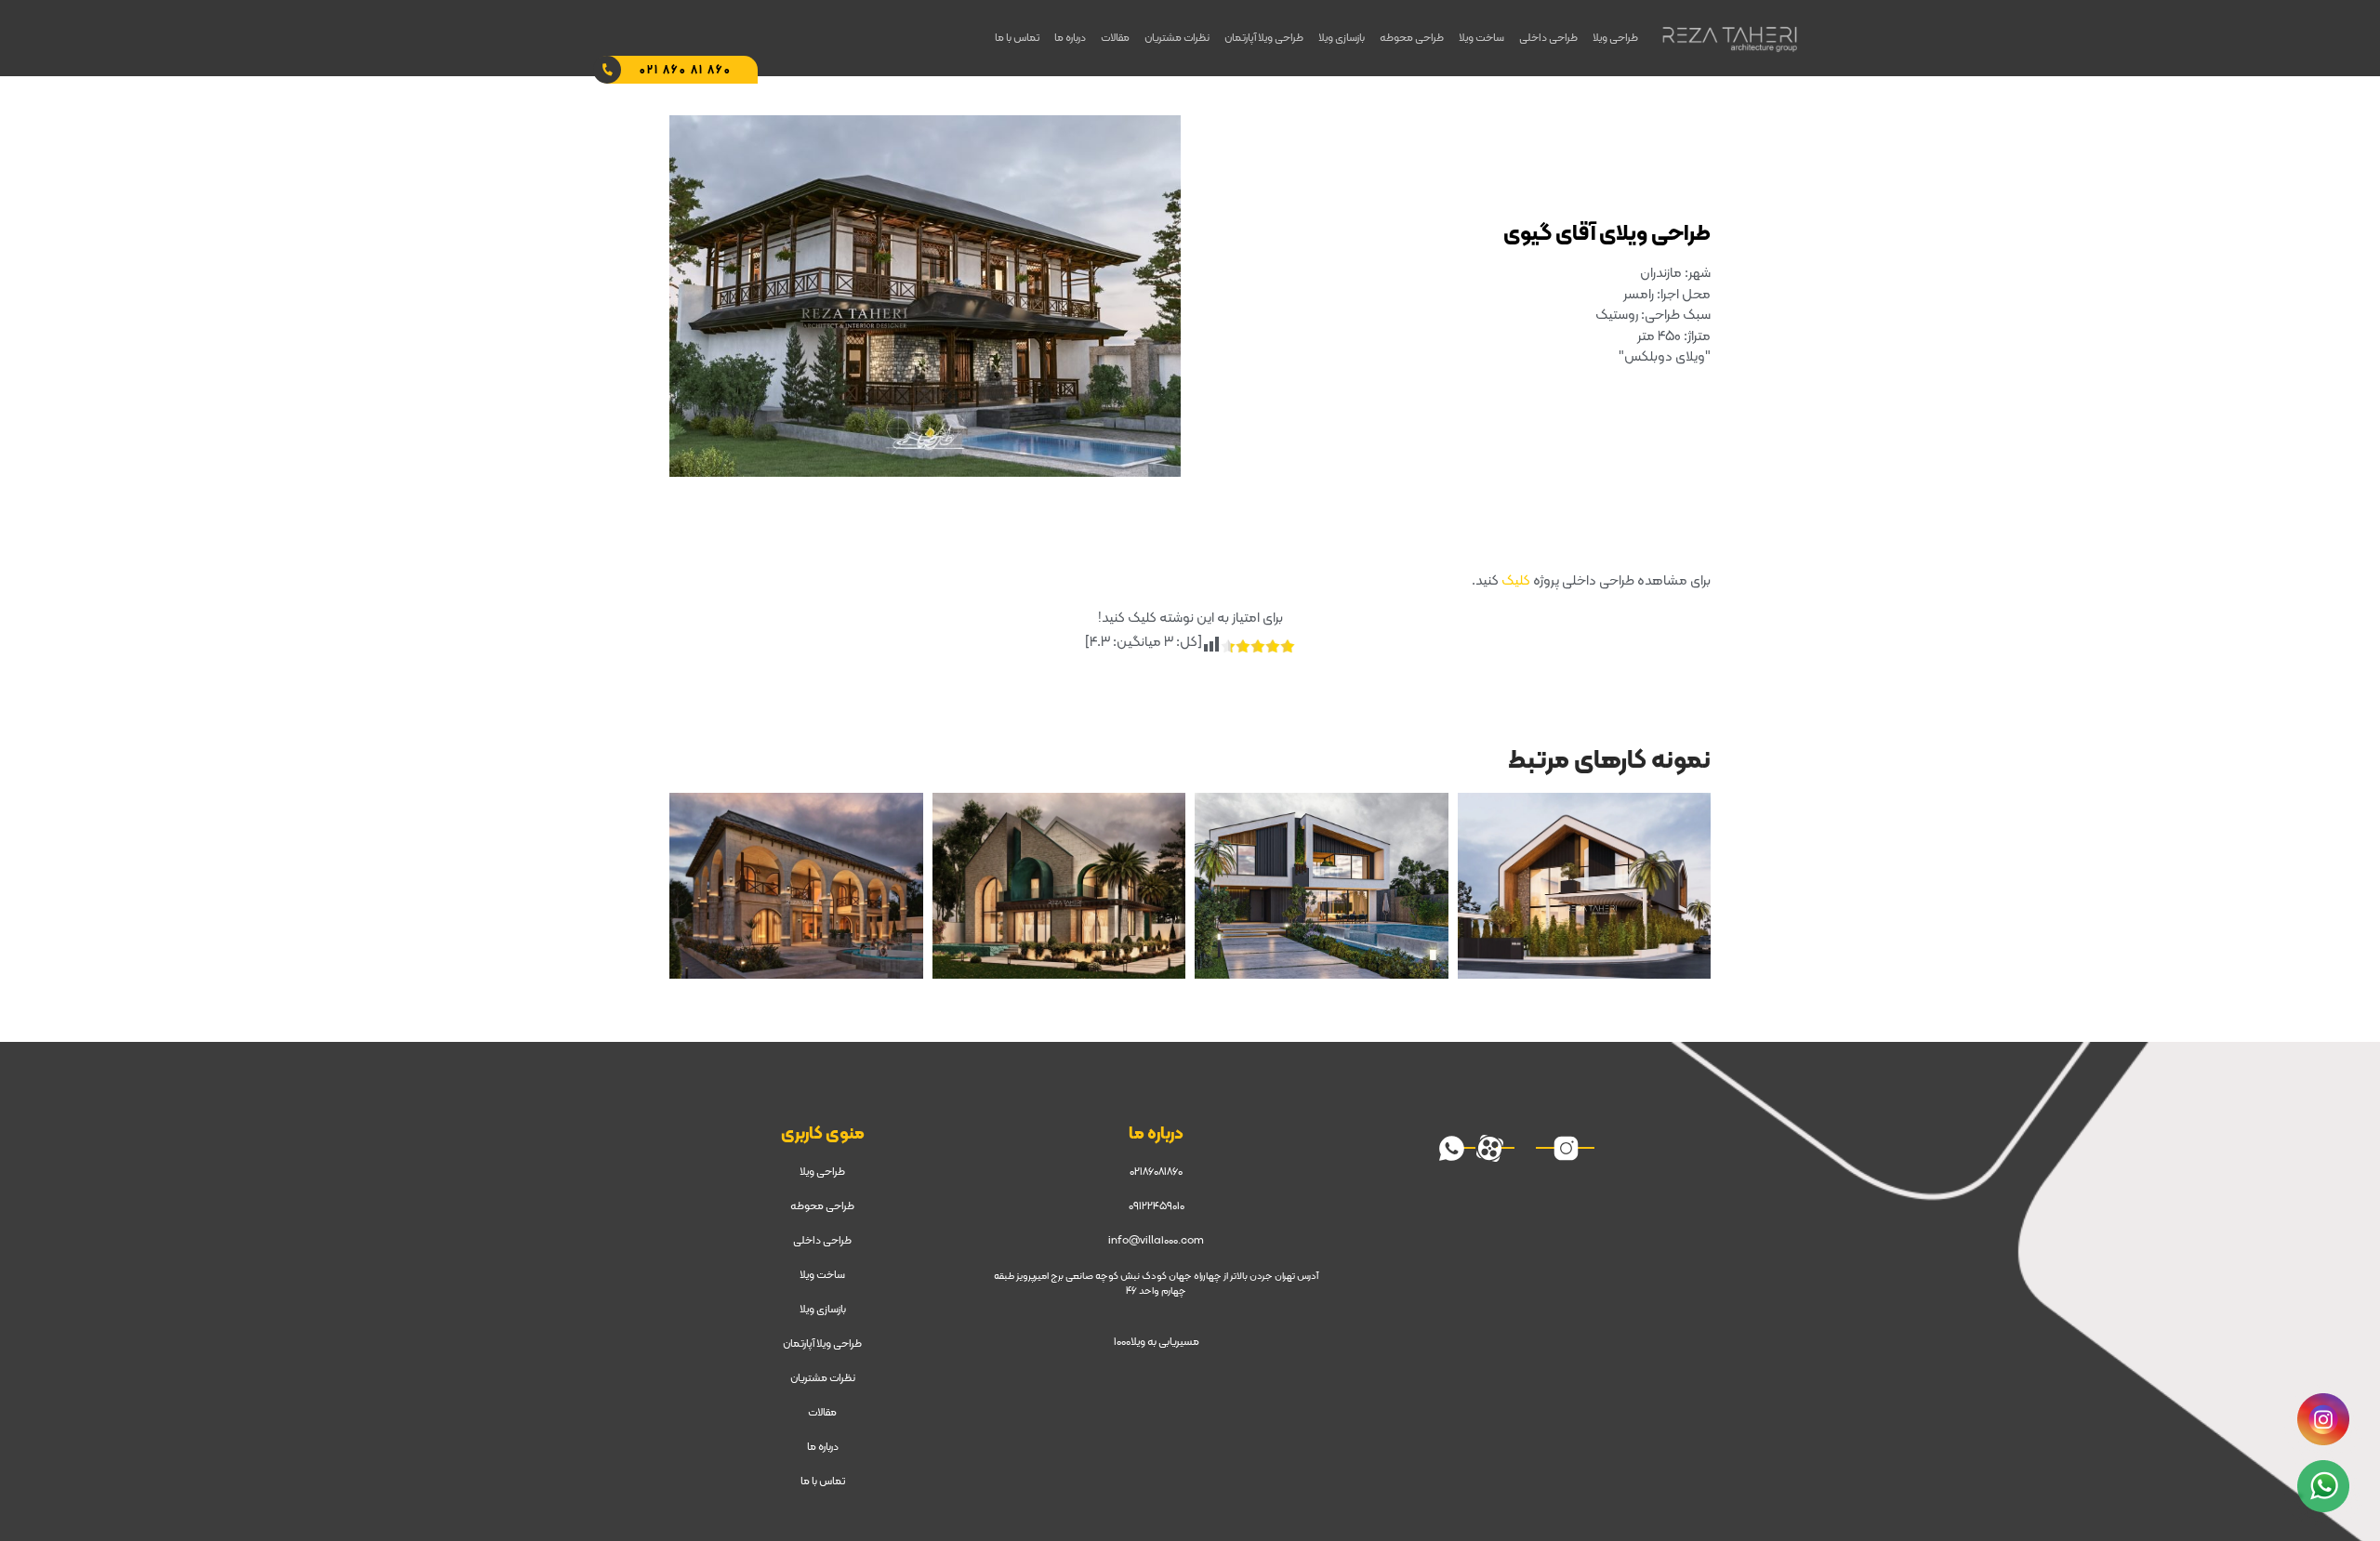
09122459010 (1157, 1206)
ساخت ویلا (1481, 38)
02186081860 (1156, 1172)
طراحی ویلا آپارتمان (1264, 38)
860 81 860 (686, 71)
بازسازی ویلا (1342, 38)
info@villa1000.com (1156, 1241)
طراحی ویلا (1615, 38)
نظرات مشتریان (1177, 38)
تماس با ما (1017, 38)
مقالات (1115, 38)
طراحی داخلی (1548, 38)
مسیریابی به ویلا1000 (1157, 1342)
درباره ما (1070, 38)
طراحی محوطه (1412, 38)
